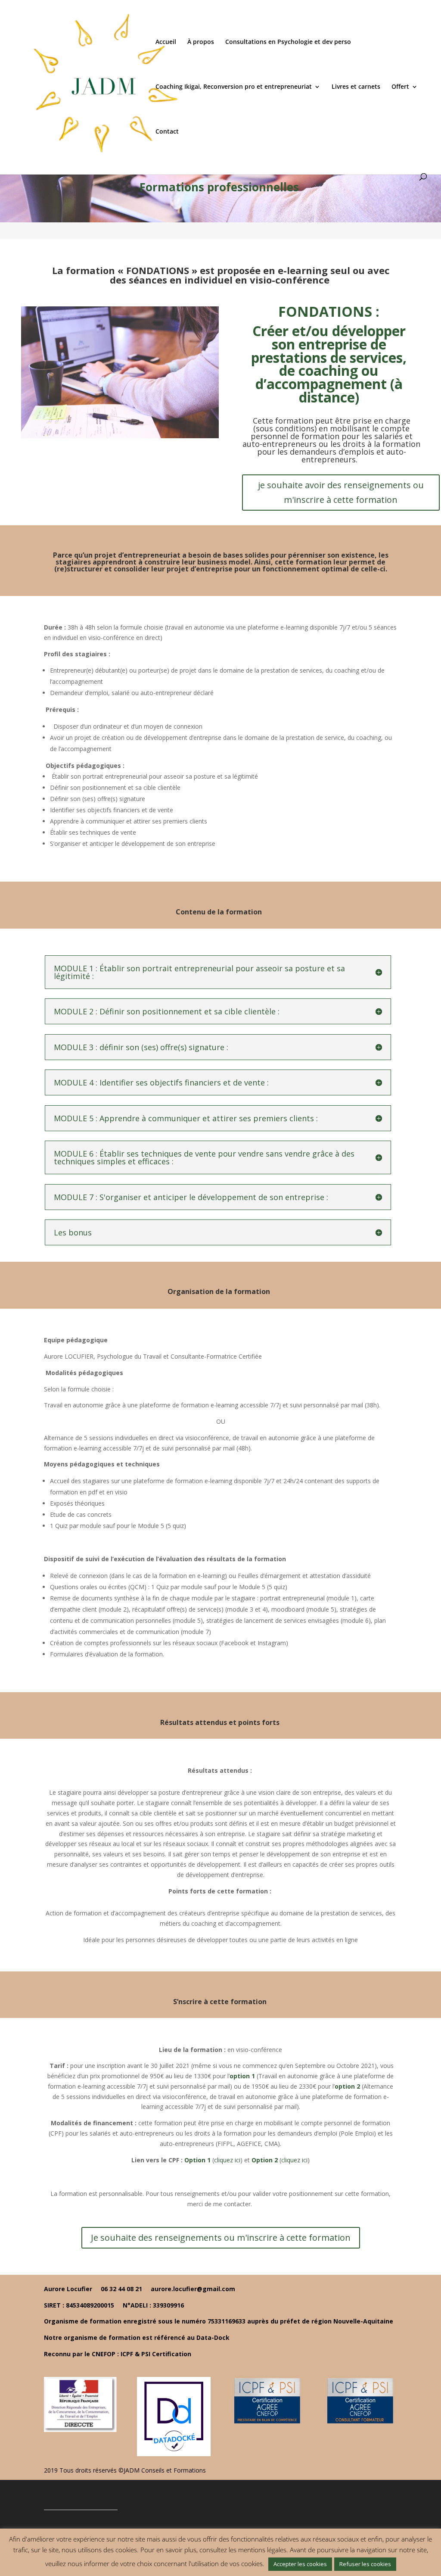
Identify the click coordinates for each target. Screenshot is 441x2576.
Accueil (166, 42)
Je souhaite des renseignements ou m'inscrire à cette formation (221, 2238)
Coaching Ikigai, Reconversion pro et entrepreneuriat (234, 87)
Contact (167, 132)
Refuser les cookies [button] (365, 2564)
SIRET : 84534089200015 (80, 2305)
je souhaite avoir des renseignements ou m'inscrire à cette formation (341, 492)
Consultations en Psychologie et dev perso (288, 42)
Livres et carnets (356, 87)
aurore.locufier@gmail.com (193, 2289)
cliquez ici (227, 2160)
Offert (400, 87)
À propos (201, 42)
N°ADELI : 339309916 (153, 2305)
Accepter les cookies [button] (300, 2564)
